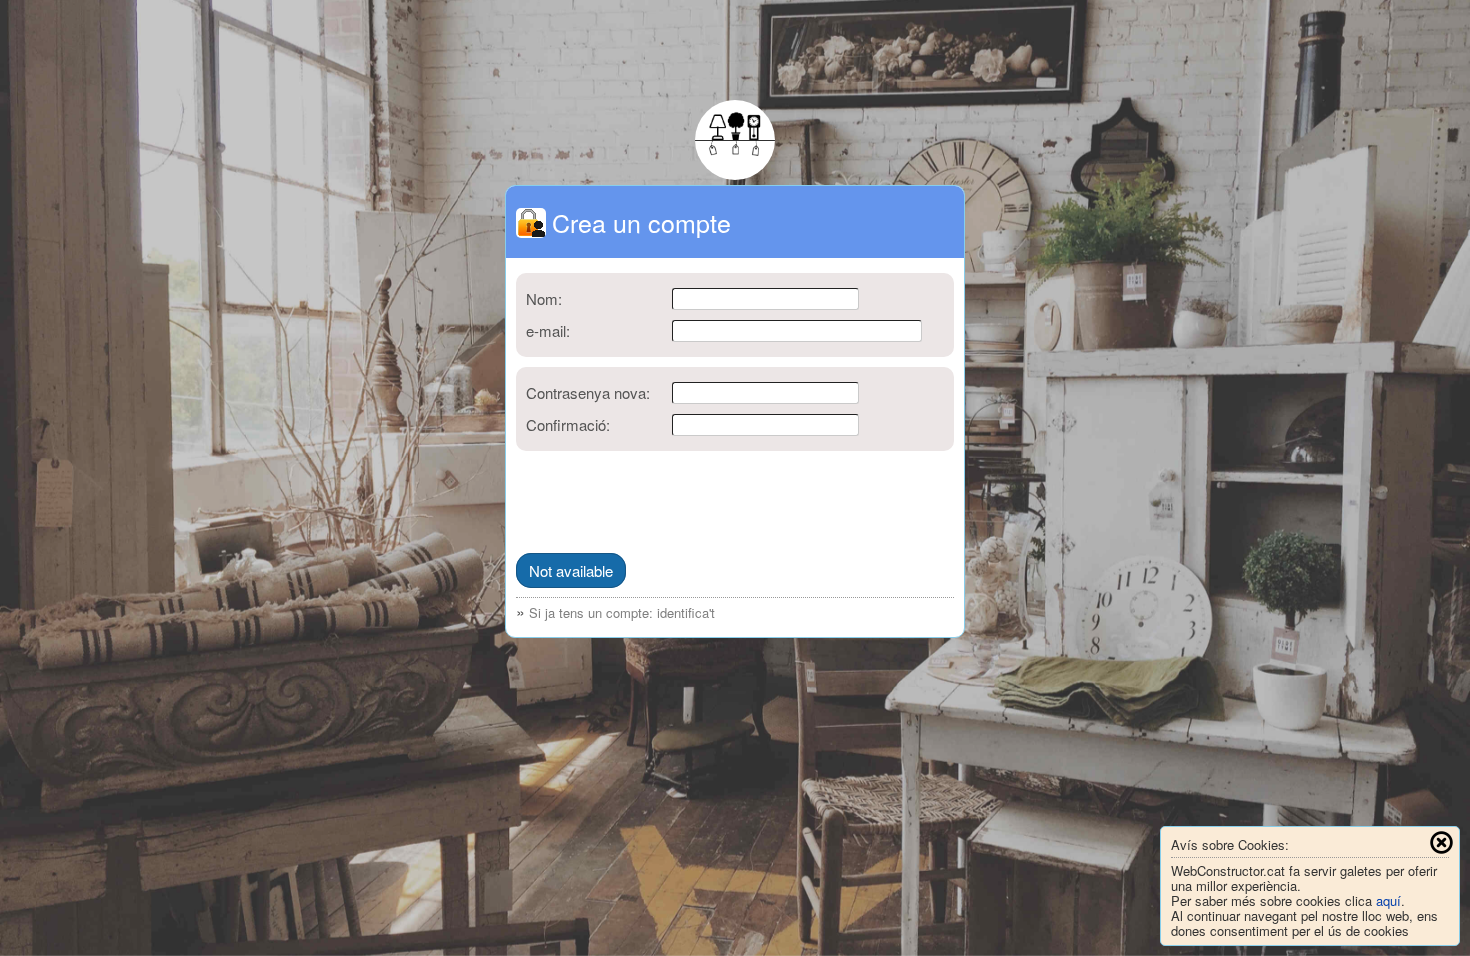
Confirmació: (568, 424)
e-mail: (548, 330)
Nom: (544, 298)
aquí (1388, 900)
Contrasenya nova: (588, 392)
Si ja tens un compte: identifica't (622, 612)
